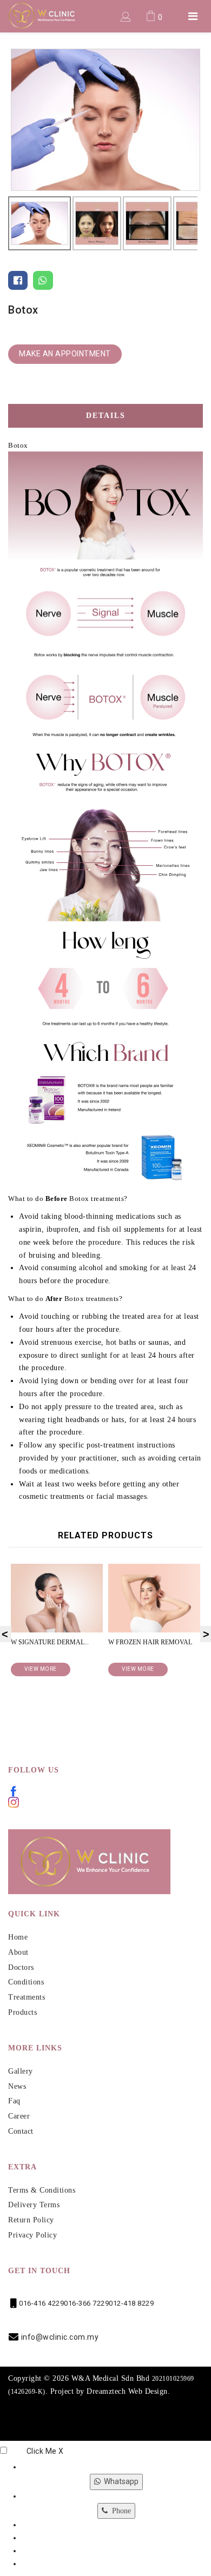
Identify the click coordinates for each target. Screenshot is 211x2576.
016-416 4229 (41, 2303)
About (18, 1952)
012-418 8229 (131, 2303)
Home (18, 1937)
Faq (14, 2101)
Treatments (27, 1997)
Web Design (148, 2391)
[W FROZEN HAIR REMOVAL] (140, 1598)
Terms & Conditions (42, 2190)
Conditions (26, 1982)
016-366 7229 (86, 2303)
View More (123, 1669)
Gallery (21, 2071)
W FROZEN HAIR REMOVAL (136, 1642)
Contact (21, 2131)
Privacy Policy (32, 2235)
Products (22, 2012)
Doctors (21, 1967)
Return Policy (31, 2220)
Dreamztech (106, 2391)
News (17, 2086)
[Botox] (105, 119)
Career (19, 2116)
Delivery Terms (34, 2205)
